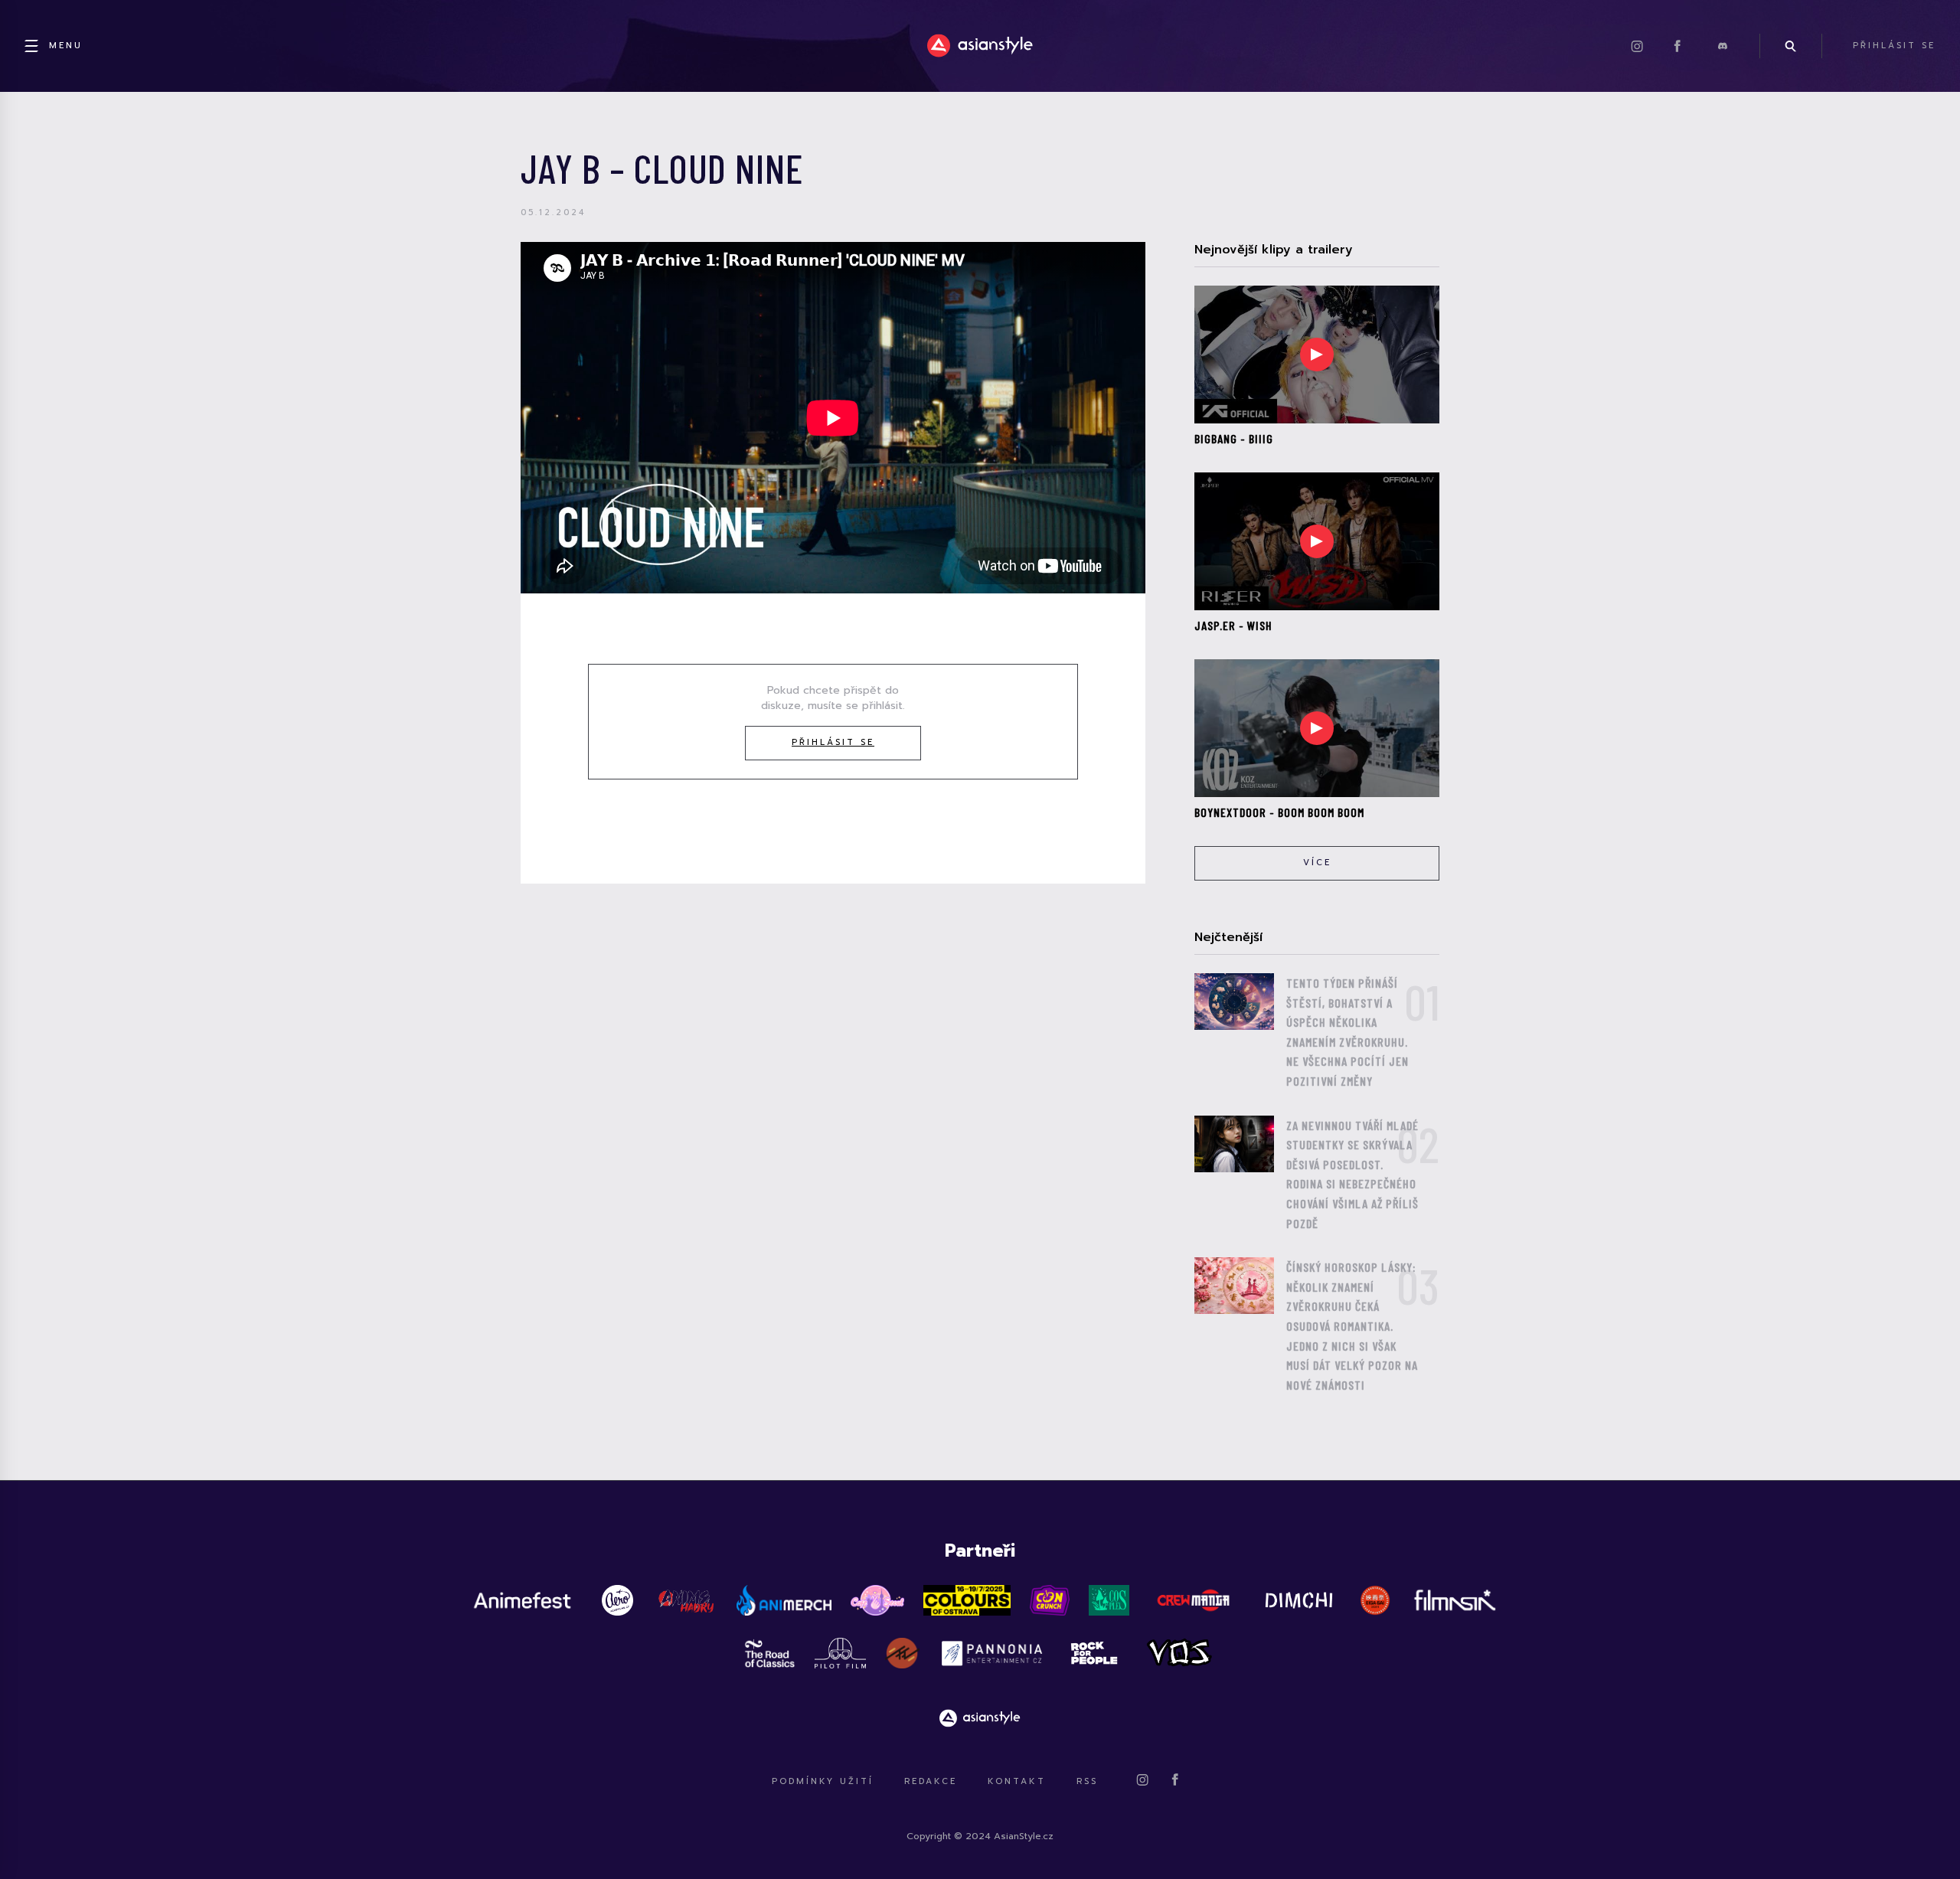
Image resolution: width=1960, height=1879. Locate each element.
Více (1317, 863)
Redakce (931, 1781)
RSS (1087, 1781)
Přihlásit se (833, 742)
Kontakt (1017, 1781)
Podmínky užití (823, 1781)
